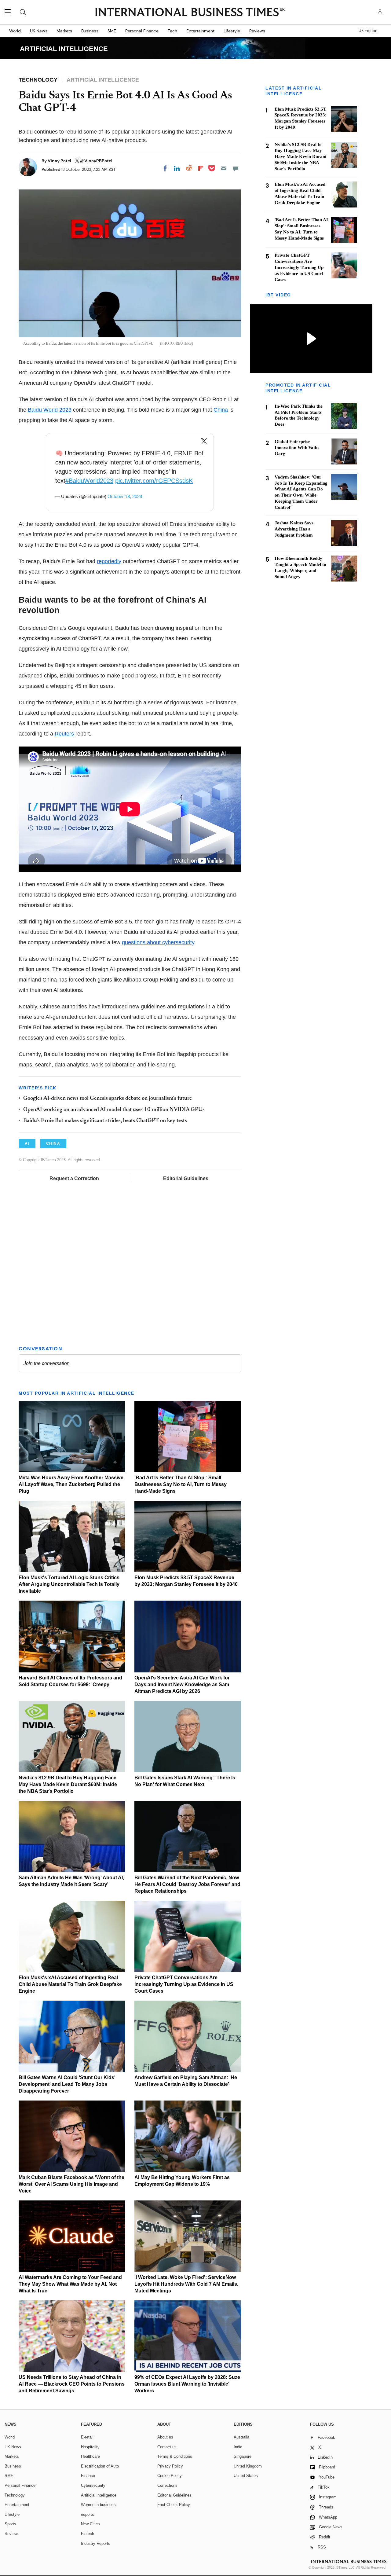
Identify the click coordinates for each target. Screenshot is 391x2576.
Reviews (257, 31)
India (238, 2447)
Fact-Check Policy (174, 2505)
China (221, 410)
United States (246, 2476)
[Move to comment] (236, 168)
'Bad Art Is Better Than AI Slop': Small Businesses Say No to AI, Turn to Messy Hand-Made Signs (181, 1484)
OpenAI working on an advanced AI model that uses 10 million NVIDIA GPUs (114, 1110)
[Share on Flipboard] (201, 168)
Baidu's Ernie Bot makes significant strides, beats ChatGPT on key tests (105, 1121)
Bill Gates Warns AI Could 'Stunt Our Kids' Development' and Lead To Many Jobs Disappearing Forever (67, 2084)
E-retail (87, 2437)
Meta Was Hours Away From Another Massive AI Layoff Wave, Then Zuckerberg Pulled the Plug (71, 1484)
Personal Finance (142, 31)
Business (90, 31)
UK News (39, 31)
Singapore (243, 2456)
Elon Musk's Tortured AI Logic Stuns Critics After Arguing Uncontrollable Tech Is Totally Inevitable (69, 1584)
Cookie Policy (170, 2476)
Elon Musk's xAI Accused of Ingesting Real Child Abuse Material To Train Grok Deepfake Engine (70, 1984)
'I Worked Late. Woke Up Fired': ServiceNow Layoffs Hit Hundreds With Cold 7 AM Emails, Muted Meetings (186, 2284)
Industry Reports (96, 2543)
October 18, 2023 (125, 496)
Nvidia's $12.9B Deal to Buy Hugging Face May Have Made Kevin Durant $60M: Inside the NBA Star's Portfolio (68, 1784)
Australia (241, 2437)
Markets (64, 31)
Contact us (167, 2447)
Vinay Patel (60, 161)
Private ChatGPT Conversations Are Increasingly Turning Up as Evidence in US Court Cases (184, 1984)
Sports (10, 2524)
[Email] (224, 168)
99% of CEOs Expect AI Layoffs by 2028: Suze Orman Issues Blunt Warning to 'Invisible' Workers (187, 2384)
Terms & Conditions (175, 2456)
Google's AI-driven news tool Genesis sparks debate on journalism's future (108, 1099)
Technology (15, 2495)
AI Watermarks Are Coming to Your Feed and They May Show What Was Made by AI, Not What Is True (70, 2284)
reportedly (109, 561)
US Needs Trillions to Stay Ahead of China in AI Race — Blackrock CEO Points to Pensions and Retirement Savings (72, 2384)
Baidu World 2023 (50, 410)
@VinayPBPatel (96, 161)
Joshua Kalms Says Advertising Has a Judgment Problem (294, 529)
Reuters (64, 734)
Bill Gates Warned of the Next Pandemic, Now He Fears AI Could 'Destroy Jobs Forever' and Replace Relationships (187, 1884)
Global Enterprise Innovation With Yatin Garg (297, 447)
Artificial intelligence (99, 2495)
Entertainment (200, 31)
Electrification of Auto (100, 2466)
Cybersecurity (93, 2485)
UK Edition (368, 31)
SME (112, 31)
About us (165, 2437)
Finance (88, 2476)
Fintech (88, 2534)
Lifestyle (232, 31)
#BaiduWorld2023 (89, 481)
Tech (172, 31)
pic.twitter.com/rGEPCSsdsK (154, 481)
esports (88, 2514)
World (15, 31)
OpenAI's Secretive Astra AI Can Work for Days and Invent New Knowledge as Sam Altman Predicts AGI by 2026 (182, 1684)
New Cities (90, 2524)
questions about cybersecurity (158, 942)
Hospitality (90, 2447)
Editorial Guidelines (186, 1178)
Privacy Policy (170, 2466)
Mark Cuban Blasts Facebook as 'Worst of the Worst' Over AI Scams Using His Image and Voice (71, 2184)
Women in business (98, 2505)
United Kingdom (248, 2466)
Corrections (167, 2485)
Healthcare (90, 2456)
